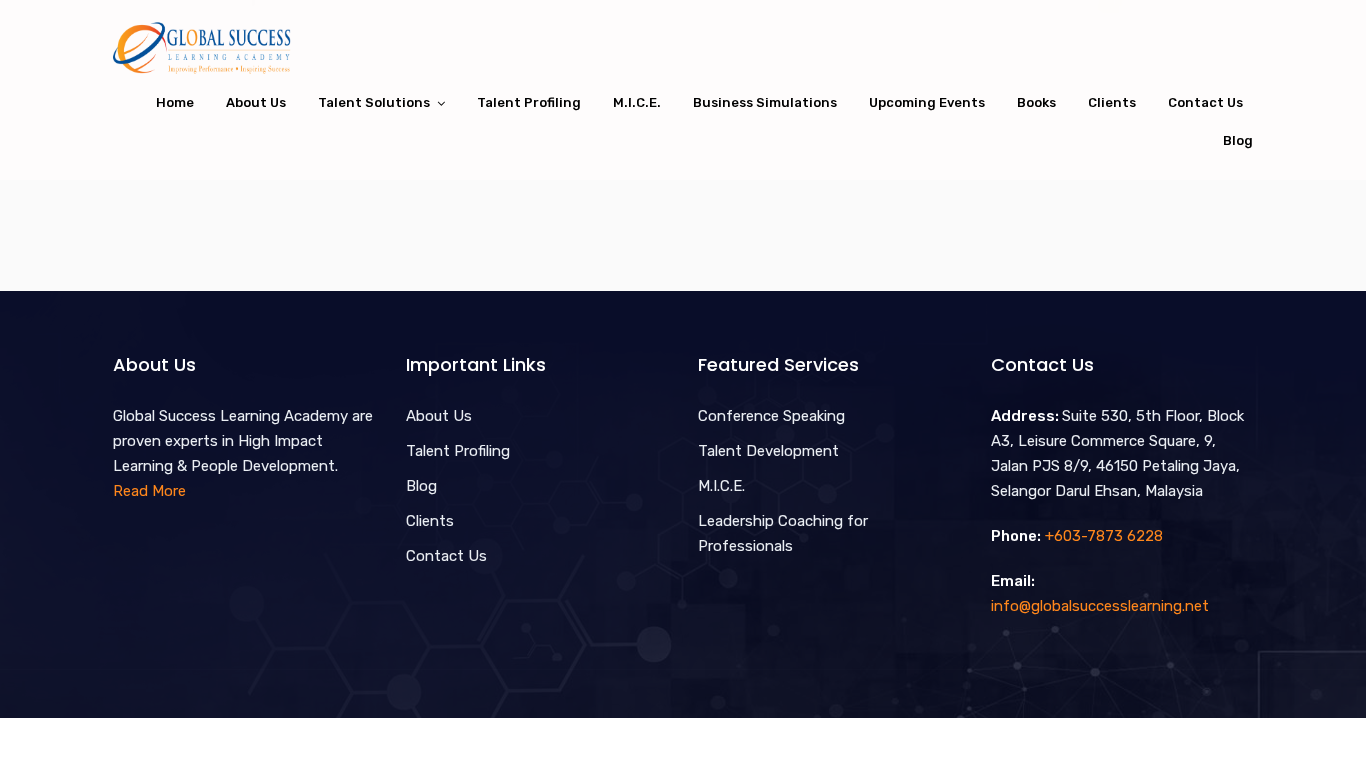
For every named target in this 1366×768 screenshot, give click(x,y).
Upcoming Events (927, 102)
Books (1036, 102)
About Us (256, 102)
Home (175, 102)
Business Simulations (765, 102)
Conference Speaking (771, 416)
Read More (149, 491)
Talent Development (768, 451)
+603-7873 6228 (1104, 536)
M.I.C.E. (637, 102)
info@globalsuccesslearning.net (1100, 606)
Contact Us (1205, 102)
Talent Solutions (374, 102)
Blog (1238, 140)
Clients (1112, 102)
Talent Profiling (529, 102)
